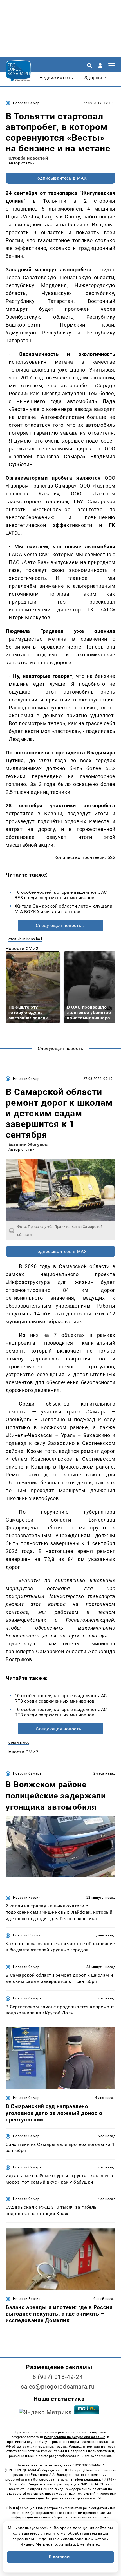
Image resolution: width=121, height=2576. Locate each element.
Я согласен (60, 2557)
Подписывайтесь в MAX (61, 178)
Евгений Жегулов (28, 1144)
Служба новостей (28, 158)
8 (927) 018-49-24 (58, 2377)
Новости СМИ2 (22, 949)
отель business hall (25, 939)
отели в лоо (19, 1742)
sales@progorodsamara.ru (58, 2387)
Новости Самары (28, 103)
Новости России (27, 1898)
